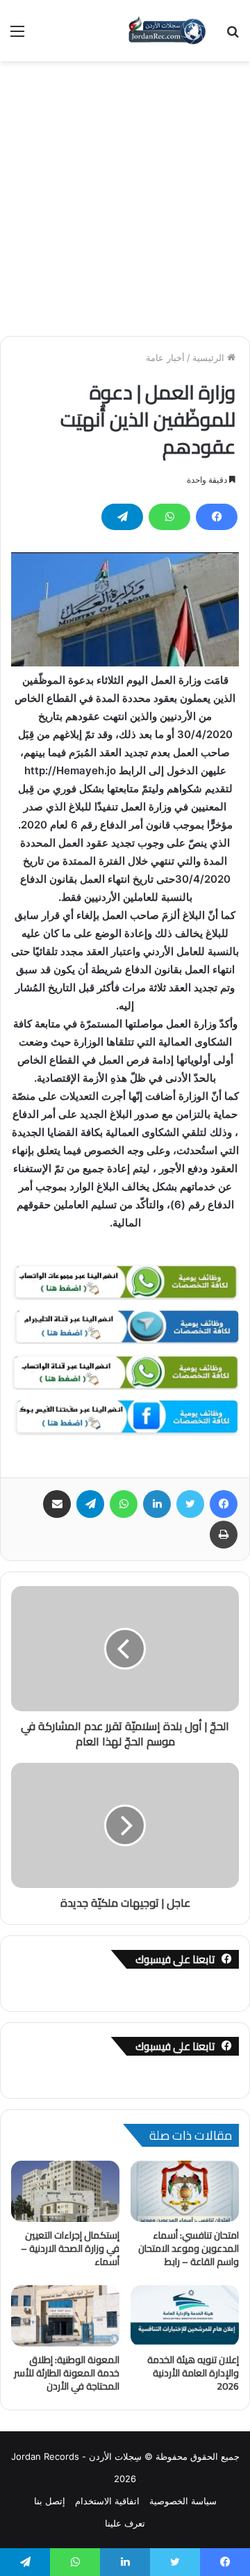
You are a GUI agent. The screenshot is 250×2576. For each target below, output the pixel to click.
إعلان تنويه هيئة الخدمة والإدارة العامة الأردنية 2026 (193, 2373)
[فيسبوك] (217, 517)
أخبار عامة (165, 358)
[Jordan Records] (167, 31)
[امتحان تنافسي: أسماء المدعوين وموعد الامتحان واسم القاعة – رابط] (185, 2191)
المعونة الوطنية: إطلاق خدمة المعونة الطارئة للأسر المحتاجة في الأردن (67, 2373)
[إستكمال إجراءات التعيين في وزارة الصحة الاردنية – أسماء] (65, 2191)
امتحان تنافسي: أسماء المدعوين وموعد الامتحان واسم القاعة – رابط (189, 2248)
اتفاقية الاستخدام (107, 2501)
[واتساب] (169, 517)
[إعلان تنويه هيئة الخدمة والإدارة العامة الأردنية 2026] (185, 2316)
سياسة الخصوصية (183, 2501)
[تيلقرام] (122, 517)
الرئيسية (210, 358)
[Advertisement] (125, 193)
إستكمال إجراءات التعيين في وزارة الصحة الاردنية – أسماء (70, 2248)
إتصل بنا (50, 2501)
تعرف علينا (125, 2523)
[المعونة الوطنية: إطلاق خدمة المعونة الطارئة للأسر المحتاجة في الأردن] (65, 2316)
